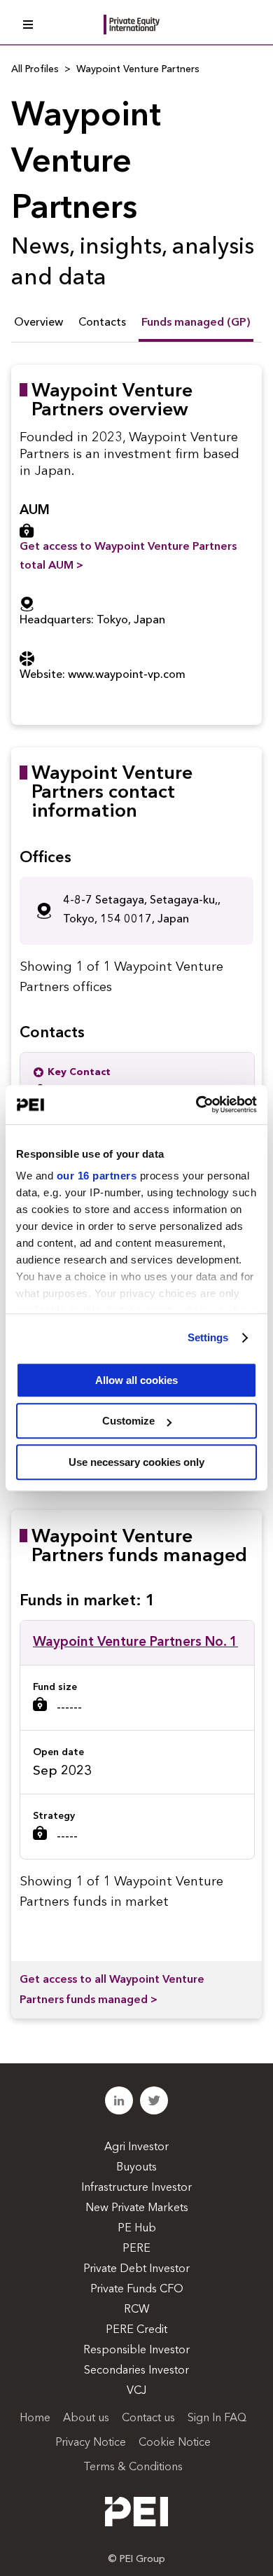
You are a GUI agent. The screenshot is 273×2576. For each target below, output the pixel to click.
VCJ (136, 2391)
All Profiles (35, 69)
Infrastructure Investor (136, 2188)
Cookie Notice (175, 2443)
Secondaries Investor (136, 2371)
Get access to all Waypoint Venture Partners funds (112, 1990)
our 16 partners (97, 1176)
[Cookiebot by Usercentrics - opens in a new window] (196, 1105)
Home (35, 2418)
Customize (128, 1421)
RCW (137, 2310)
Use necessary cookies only (136, 1462)
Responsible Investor (136, 2350)
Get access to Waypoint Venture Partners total (128, 556)
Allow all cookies (136, 1380)
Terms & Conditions (133, 2467)
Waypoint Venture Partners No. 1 (135, 1643)
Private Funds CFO (137, 2290)
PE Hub (137, 2229)
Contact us (148, 2418)
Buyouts (136, 2168)
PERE (136, 2249)
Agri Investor (136, 2147)
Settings (208, 1337)
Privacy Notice (91, 2443)
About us (86, 2418)
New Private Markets (137, 2208)
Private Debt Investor (136, 2269)
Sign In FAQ (217, 2418)
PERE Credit (136, 2330)
